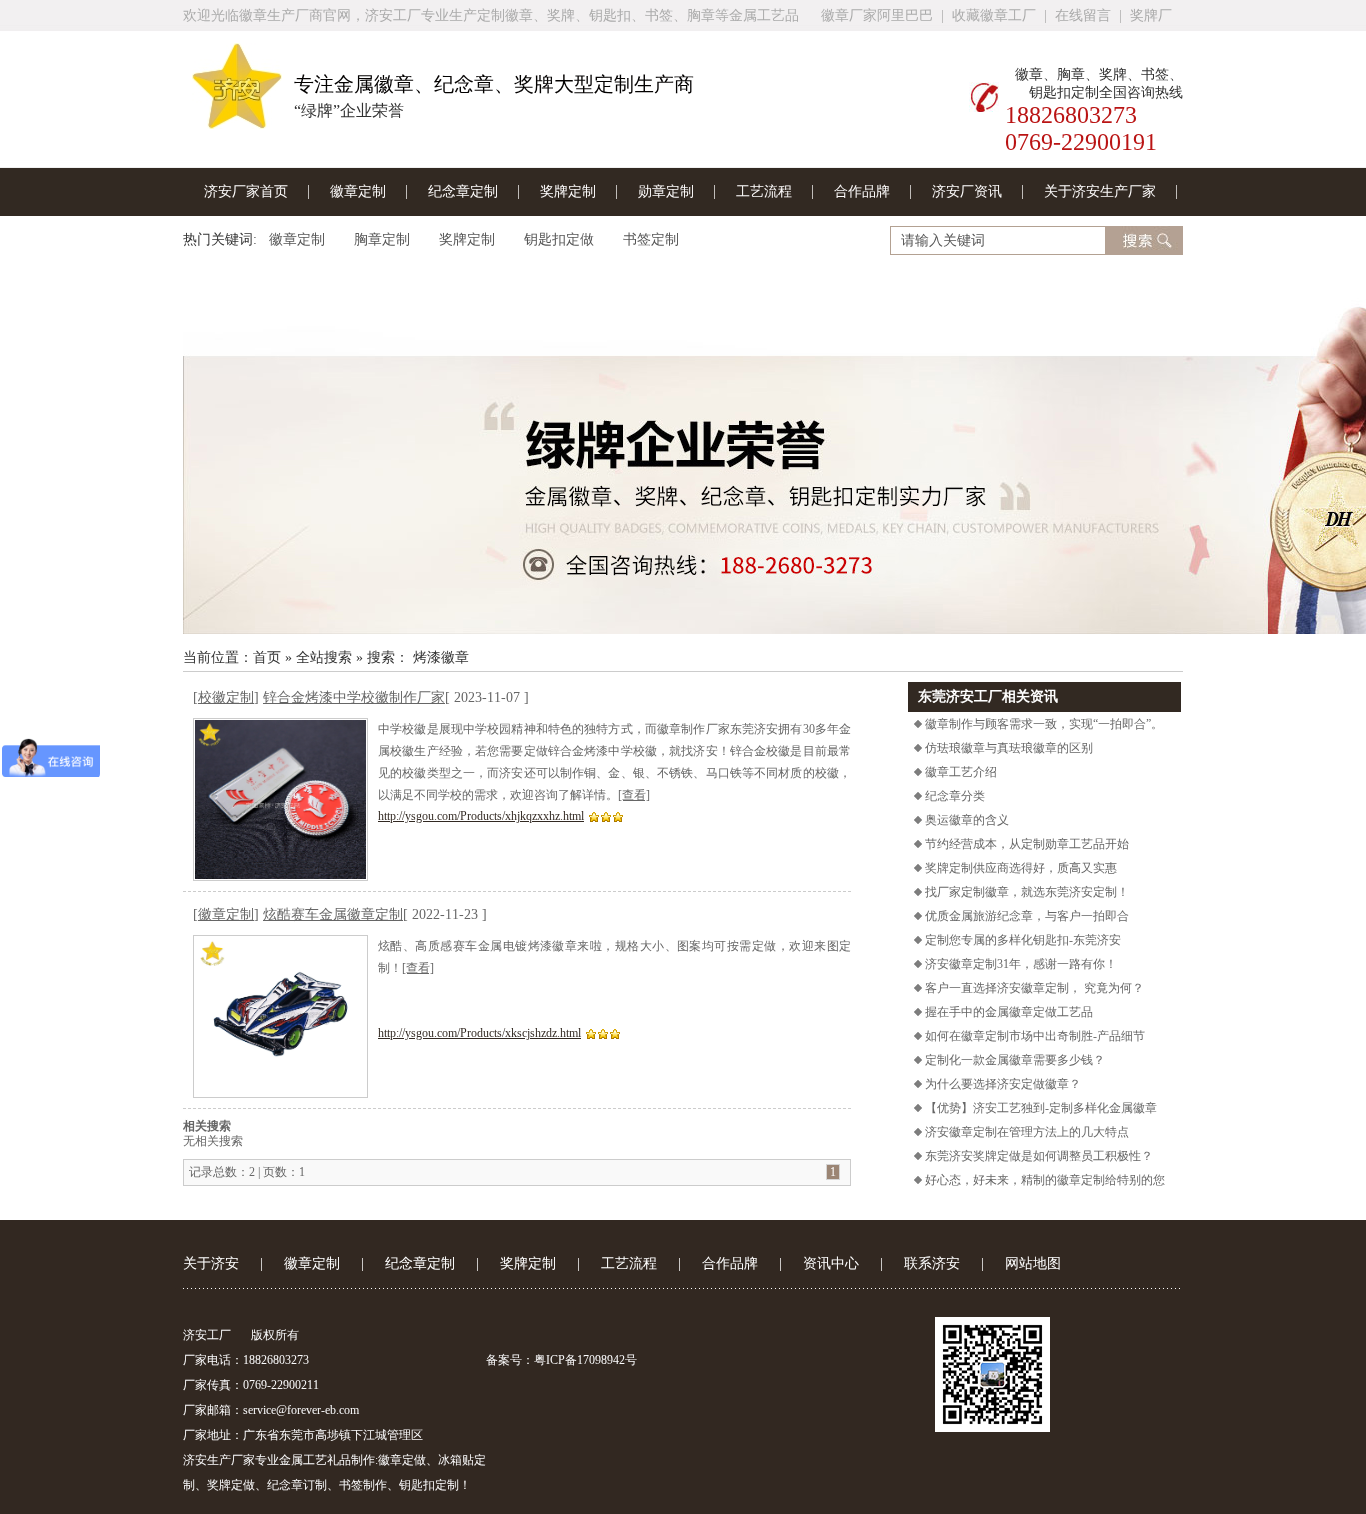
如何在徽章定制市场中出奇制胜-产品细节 (1033, 1036)
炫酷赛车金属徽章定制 (333, 914)
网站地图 (1033, 1263)
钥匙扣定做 (559, 239)
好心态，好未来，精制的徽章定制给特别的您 (1043, 1180)
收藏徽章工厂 (994, 15)
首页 (267, 657)
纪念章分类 (953, 796)
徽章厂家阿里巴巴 (877, 15)
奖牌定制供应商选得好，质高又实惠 (1019, 868)
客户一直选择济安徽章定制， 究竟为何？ (1033, 988)
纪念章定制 (463, 191)
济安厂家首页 (246, 191)
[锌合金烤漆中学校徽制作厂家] (280, 799)
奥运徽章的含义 (965, 820)
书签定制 (651, 239)
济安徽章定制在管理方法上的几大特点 (1025, 1132)
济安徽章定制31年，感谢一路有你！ (1019, 964)
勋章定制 (666, 191)
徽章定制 (358, 191)
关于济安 (211, 1263)
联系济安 (932, 1263)
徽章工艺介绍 (959, 772)
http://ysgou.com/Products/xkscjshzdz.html (479, 1033)
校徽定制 (226, 697)
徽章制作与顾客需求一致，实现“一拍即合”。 (1042, 724)
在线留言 (1083, 15)
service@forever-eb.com (301, 1410)
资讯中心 (831, 1263)
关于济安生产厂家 (1100, 191)
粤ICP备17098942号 (585, 1360)
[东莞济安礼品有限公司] (237, 120)
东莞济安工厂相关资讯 (988, 696)
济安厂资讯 (967, 191)
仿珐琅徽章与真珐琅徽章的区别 (1007, 748)
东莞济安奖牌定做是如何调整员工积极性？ (1037, 1156)
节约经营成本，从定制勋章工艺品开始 (1025, 844)
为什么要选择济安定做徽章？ (1001, 1084)
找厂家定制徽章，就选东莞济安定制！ (1025, 892)
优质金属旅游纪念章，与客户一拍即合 (1025, 916)
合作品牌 (862, 191)
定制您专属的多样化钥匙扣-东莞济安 (1021, 940)
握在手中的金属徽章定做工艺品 (1007, 1012)
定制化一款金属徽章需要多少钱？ (1013, 1060)
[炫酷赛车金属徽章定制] (280, 1016)
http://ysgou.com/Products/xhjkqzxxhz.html (481, 816)
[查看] (634, 795)
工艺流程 (764, 191)
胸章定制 (382, 239)
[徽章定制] (683, 458)
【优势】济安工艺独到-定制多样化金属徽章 (1039, 1108)
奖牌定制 (568, 191)
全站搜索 (324, 657)
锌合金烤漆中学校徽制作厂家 (354, 697)
